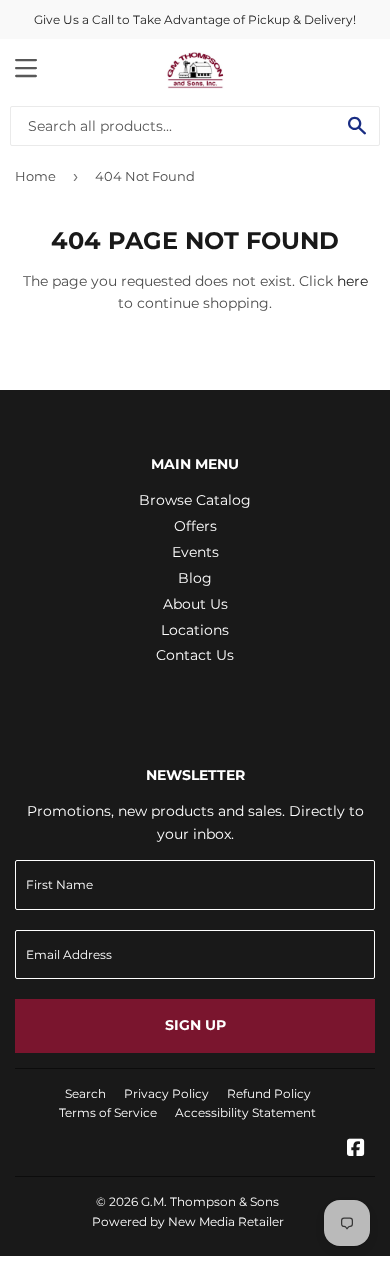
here (352, 281)
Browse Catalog (195, 500)
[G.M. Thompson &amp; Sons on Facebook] (356, 1150)
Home (35, 176)
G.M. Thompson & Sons (210, 1201)
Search (85, 1093)
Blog (195, 578)
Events (195, 552)
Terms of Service (108, 1112)
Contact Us (195, 655)
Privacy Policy (166, 1093)
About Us (195, 604)
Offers (195, 526)
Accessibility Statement (245, 1112)
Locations (195, 630)
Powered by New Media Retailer (188, 1221)
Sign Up (195, 1025)
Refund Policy (269, 1093)
